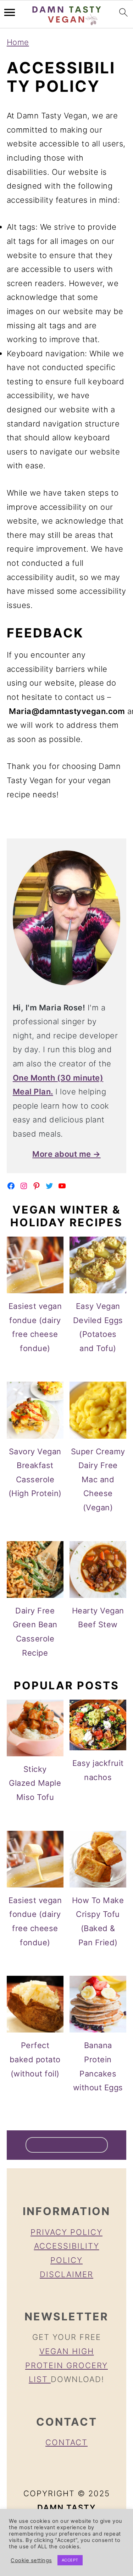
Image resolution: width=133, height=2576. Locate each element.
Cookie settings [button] (31, 2560)
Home (18, 42)
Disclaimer (66, 2274)
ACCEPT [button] (70, 2560)
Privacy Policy (66, 2232)
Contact (66, 2442)
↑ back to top (67, 2145)
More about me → (66, 1154)
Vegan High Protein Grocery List (66, 2365)
